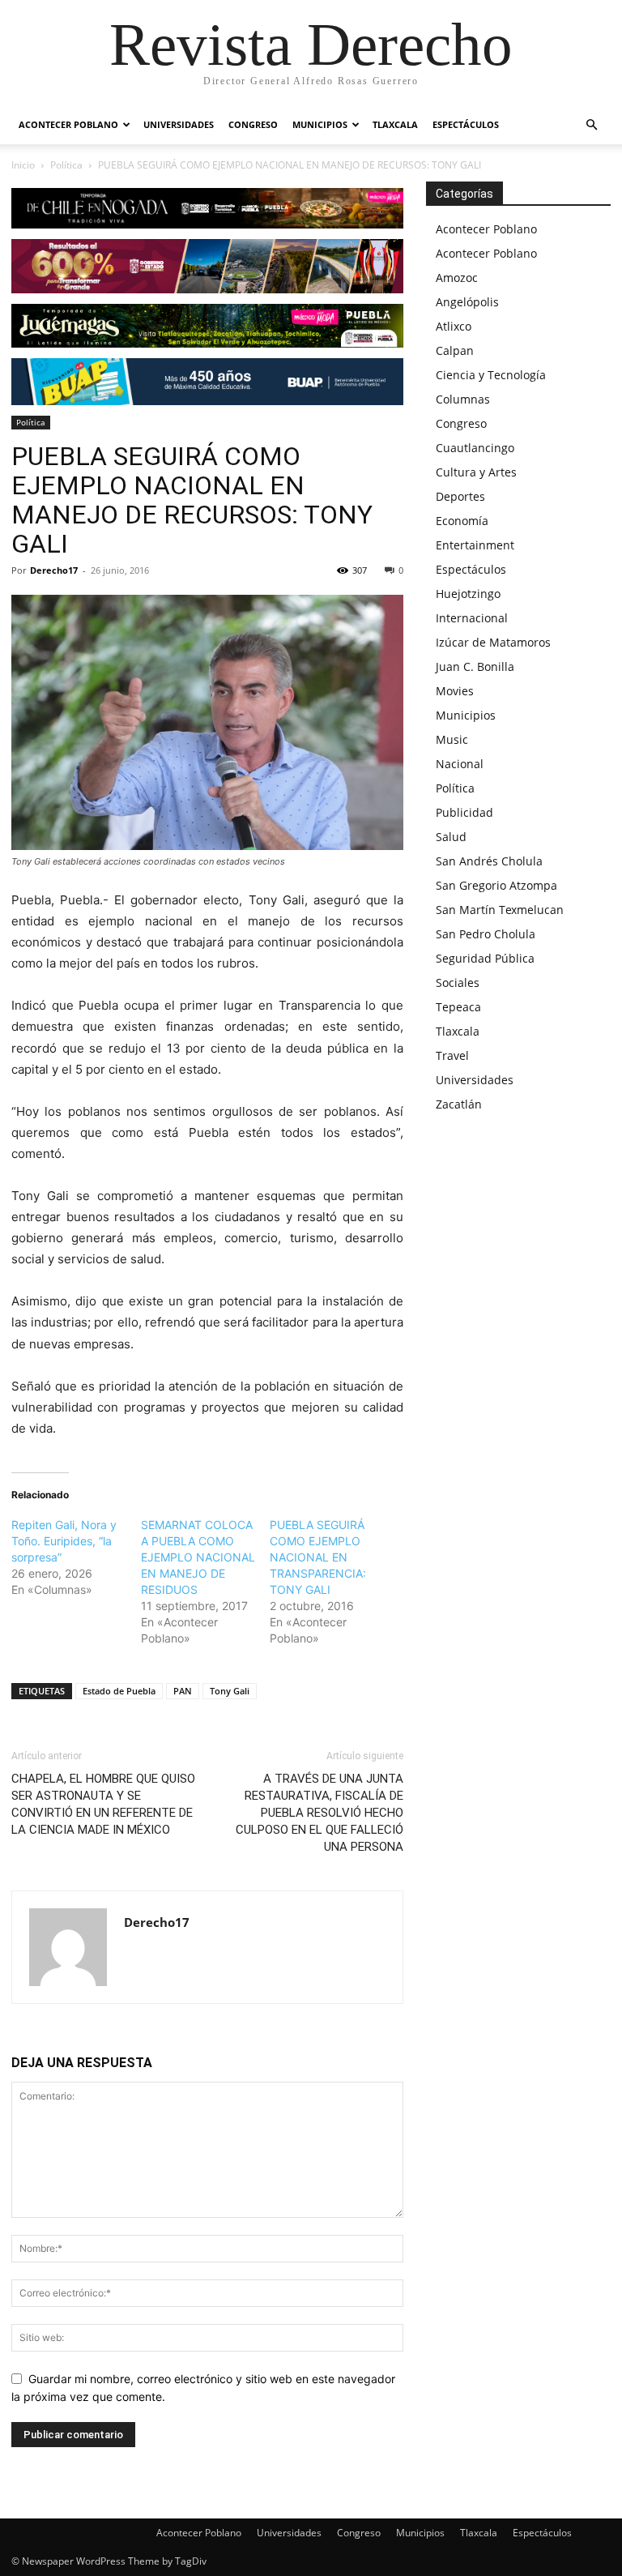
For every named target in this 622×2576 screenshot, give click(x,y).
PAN (183, 1691)
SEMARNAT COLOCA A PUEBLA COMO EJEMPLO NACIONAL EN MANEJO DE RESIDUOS (198, 1557)
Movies (455, 691)
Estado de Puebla (119, 1691)
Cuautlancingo (475, 448)
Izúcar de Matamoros (493, 642)
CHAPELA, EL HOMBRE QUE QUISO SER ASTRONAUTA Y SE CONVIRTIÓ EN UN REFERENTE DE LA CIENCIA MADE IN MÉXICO (103, 1804)
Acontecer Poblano (68, 124)
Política (66, 165)
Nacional (460, 764)
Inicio (23, 165)
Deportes (460, 496)
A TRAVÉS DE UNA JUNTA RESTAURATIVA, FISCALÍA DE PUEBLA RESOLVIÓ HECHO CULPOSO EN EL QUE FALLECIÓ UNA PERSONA (320, 1813)
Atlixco (454, 326)
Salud (451, 837)
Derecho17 (54, 570)
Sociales (458, 983)
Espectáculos (466, 124)
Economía (462, 521)
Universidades (179, 124)
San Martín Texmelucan (500, 910)
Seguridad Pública (485, 958)
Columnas (463, 399)
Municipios (320, 124)
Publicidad (464, 812)
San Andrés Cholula (489, 861)
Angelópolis (467, 302)
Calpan (455, 350)
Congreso (253, 124)
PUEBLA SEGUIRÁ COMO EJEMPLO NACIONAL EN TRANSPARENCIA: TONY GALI (318, 1557)
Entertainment (475, 545)
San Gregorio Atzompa (496, 885)
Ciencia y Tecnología (491, 375)
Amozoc (457, 278)
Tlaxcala (395, 124)
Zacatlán (459, 1104)
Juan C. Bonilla (475, 666)
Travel (452, 1055)
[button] (591, 125)
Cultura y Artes (476, 472)
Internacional (472, 618)
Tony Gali (230, 1691)
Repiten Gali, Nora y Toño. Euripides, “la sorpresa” (64, 1541)
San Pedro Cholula (486, 934)
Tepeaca (458, 1007)
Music (452, 739)
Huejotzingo (468, 594)
